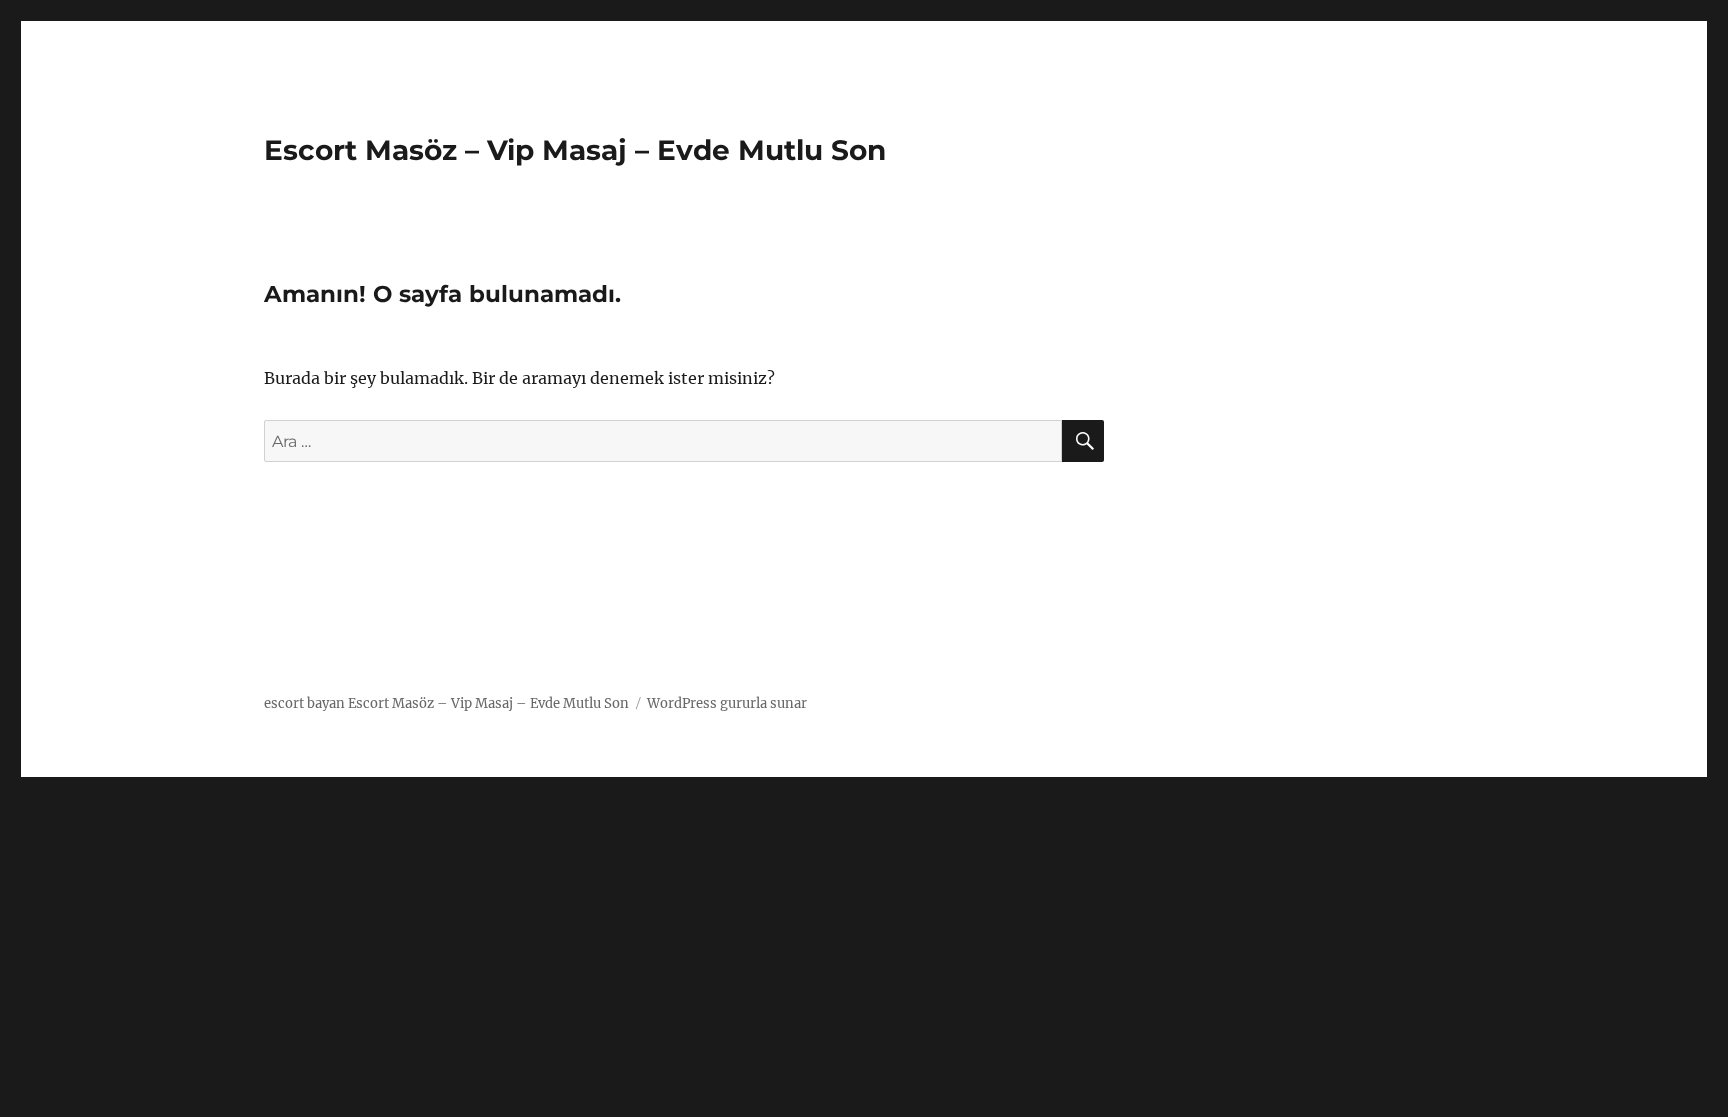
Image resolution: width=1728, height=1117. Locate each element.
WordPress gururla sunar (727, 703)
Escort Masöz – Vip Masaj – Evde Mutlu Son (575, 150)
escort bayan (304, 703)
